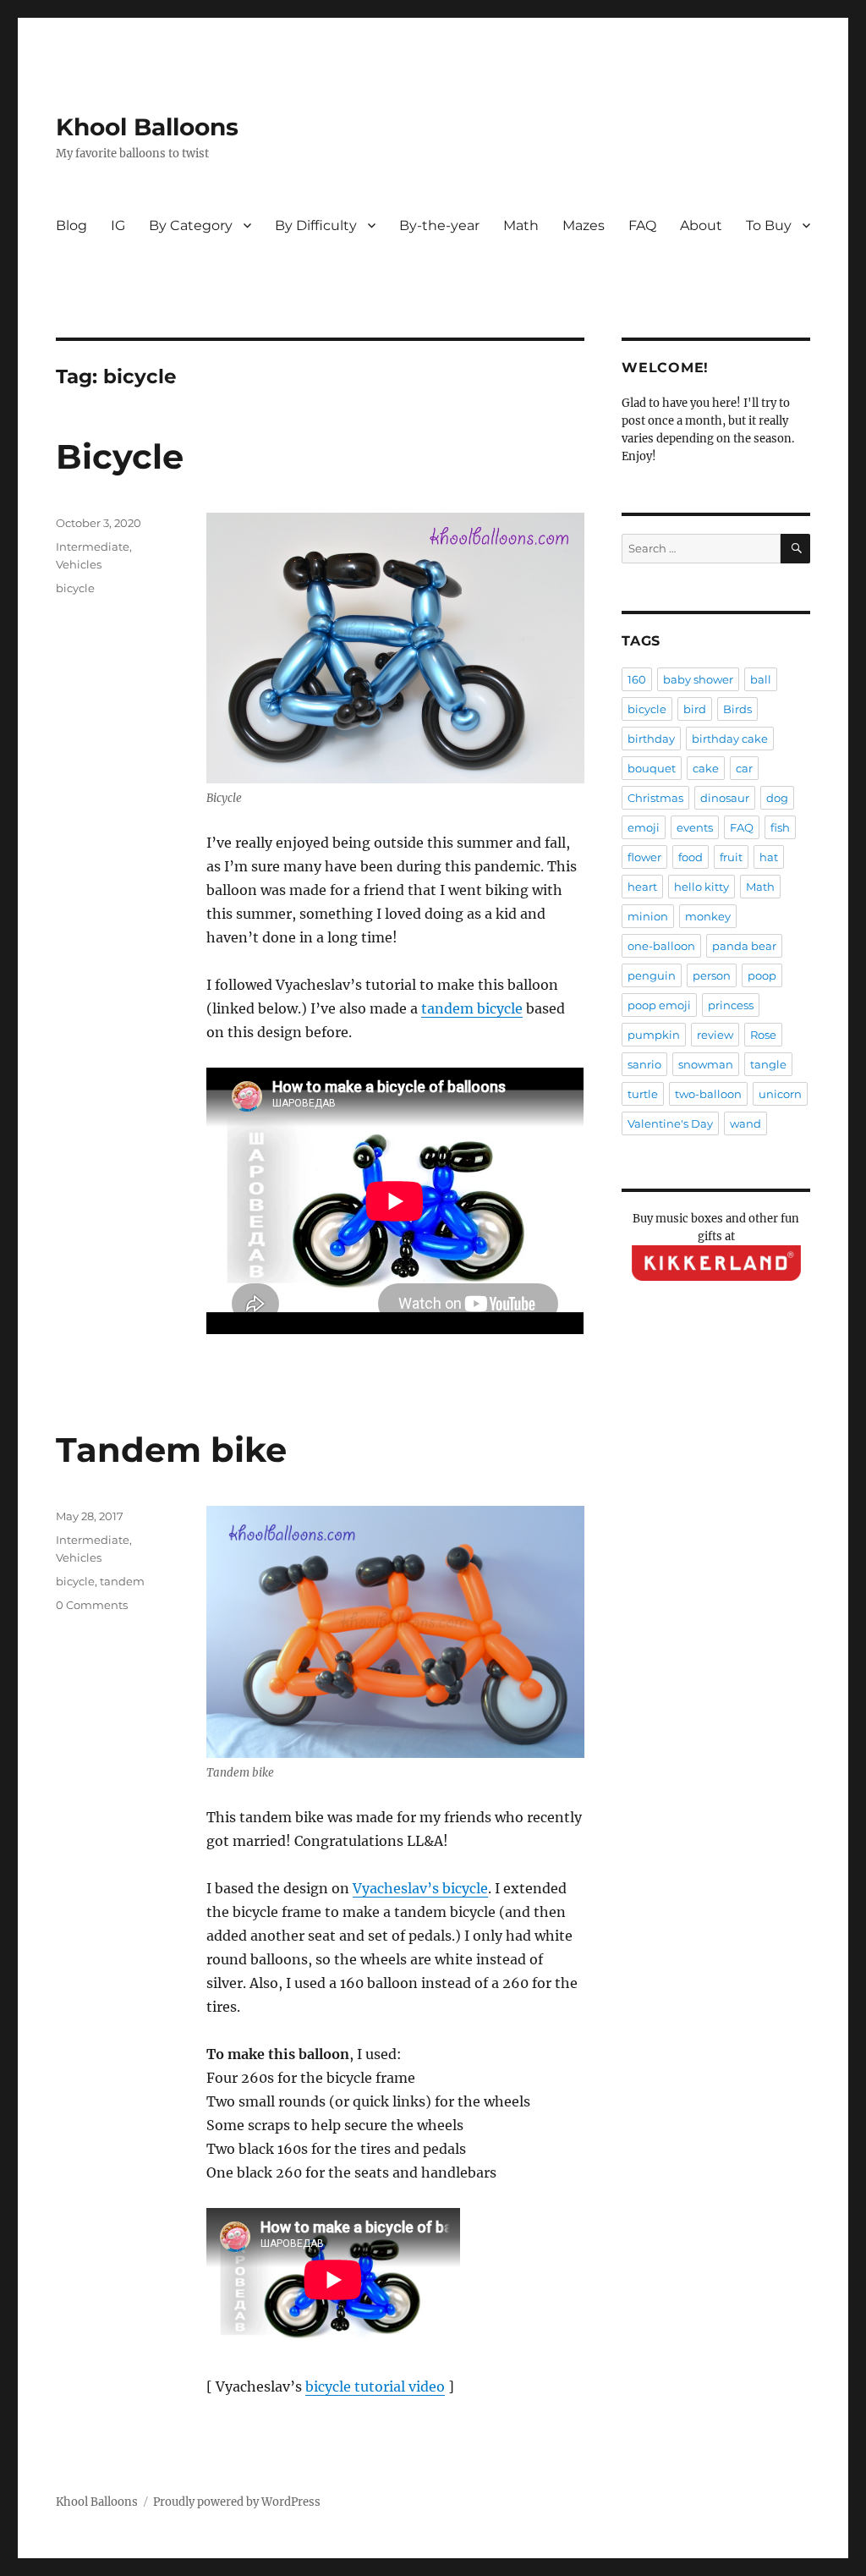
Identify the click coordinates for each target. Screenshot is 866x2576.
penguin (652, 975)
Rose (763, 1035)
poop (762, 975)
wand (745, 1123)
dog (777, 798)
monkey (708, 916)
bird (695, 709)
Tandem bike (171, 1450)
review (715, 1035)
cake (706, 768)
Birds (737, 709)
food (691, 857)
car (744, 768)
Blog (71, 225)
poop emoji (659, 1005)
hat (769, 857)
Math (521, 225)
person (712, 975)
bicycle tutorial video (375, 2387)
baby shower (698, 679)
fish (780, 827)
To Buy (769, 225)
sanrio (644, 1064)
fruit (731, 857)
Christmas (655, 798)
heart (642, 887)
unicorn (780, 1094)
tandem (122, 1581)
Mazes (584, 225)
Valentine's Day (670, 1123)
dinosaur (725, 798)
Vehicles (79, 564)
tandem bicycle (472, 1008)
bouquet (652, 768)
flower (644, 857)
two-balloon (708, 1094)
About (701, 225)
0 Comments (92, 1605)
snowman (706, 1064)
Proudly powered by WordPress (237, 2502)
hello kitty (702, 887)
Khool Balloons (147, 127)
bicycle (75, 588)
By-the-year (439, 225)
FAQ (642, 225)
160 (637, 679)
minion (648, 916)
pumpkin (654, 1035)
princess (731, 1005)
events (695, 827)
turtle (643, 1094)
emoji (644, 827)
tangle (768, 1064)
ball (761, 679)
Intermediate (93, 547)
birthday (651, 739)
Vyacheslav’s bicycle (420, 1888)
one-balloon (661, 946)
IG (118, 225)
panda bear (744, 946)
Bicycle (120, 456)
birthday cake (730, 739)
